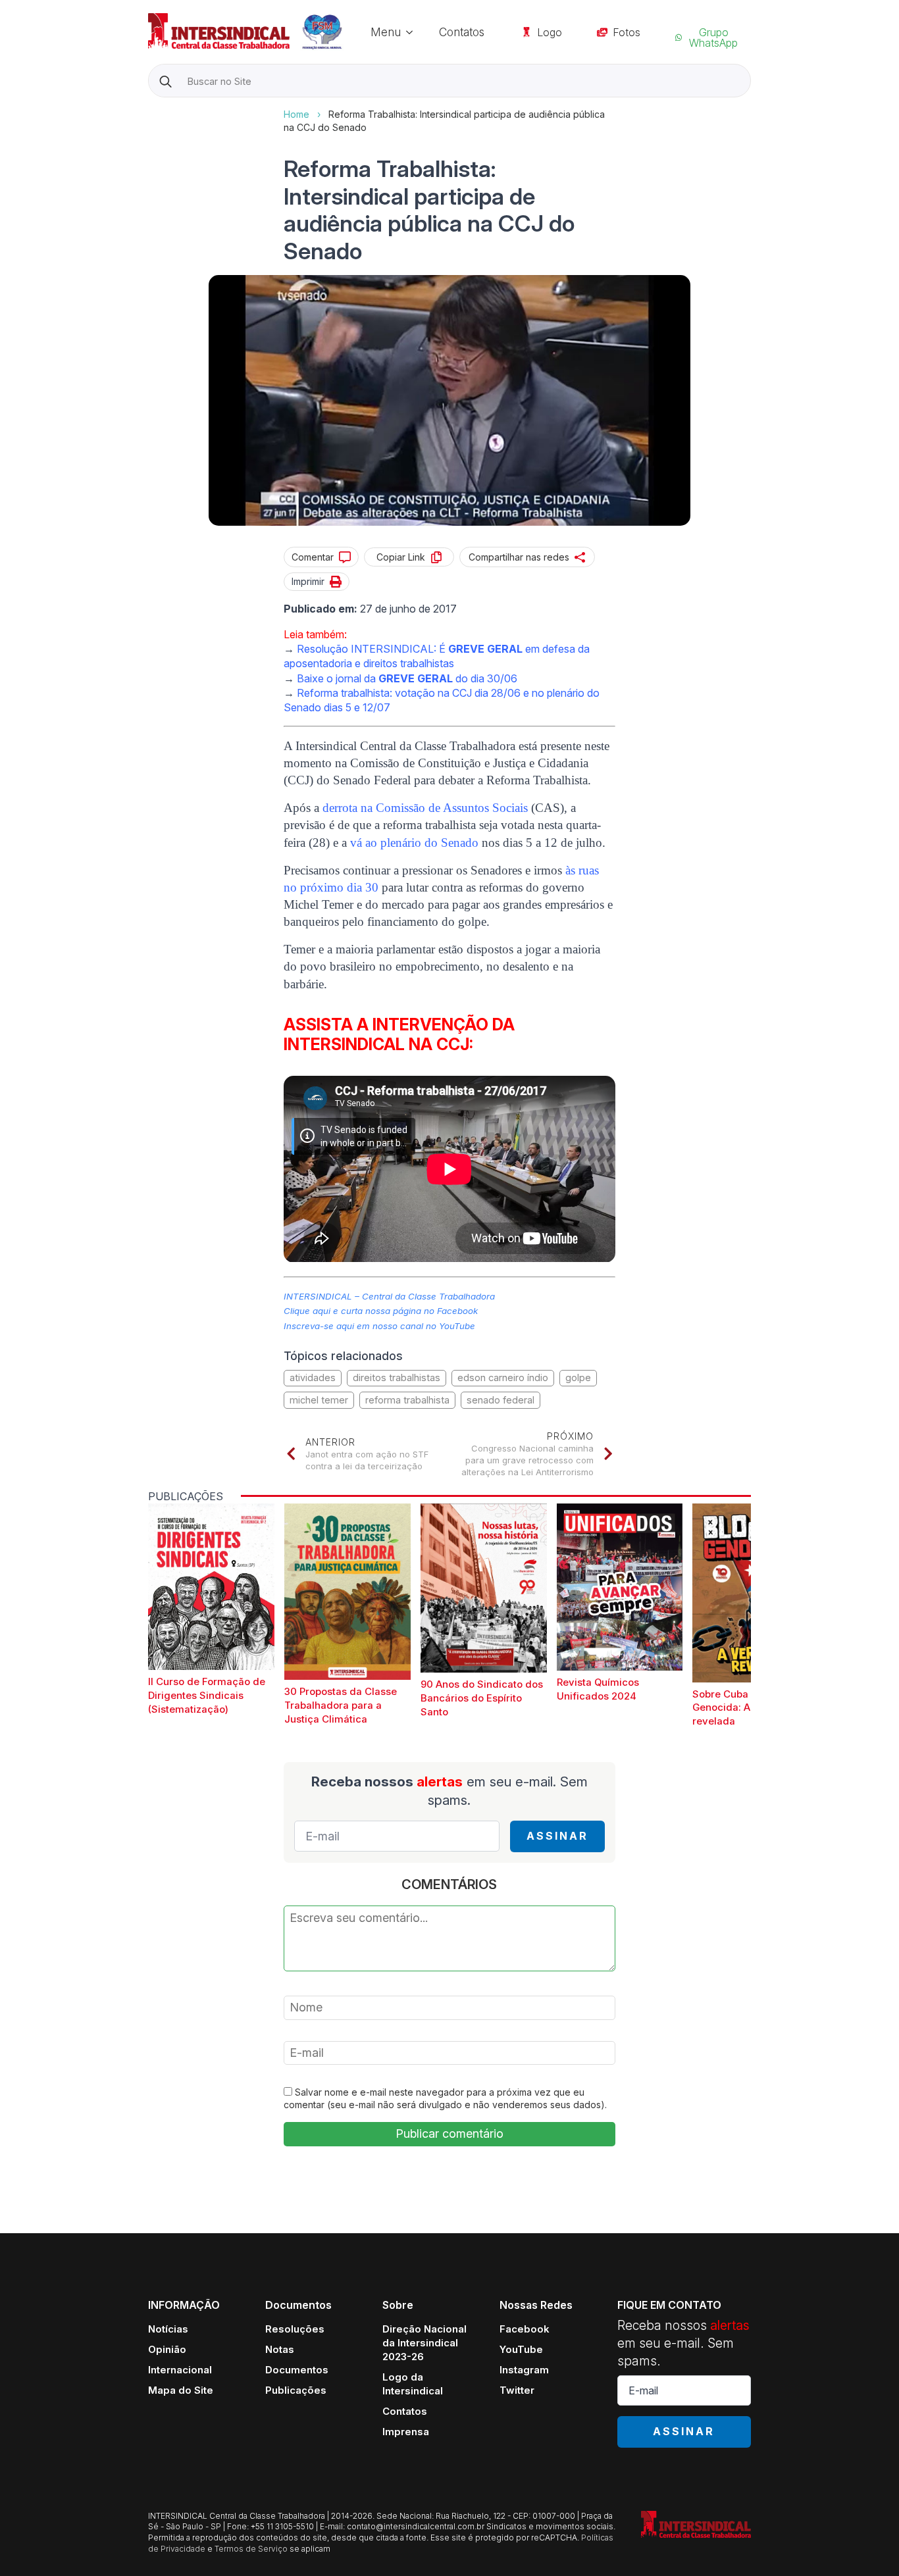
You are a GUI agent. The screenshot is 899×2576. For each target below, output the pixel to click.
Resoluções (295, 2329)
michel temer (319, 1400)
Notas (280, 2349)
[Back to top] (866, 2543)
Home (296, 114)
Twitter (517, 2390)
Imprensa (406, 2432)
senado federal (501, 1400)
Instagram (524, 2370)
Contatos (462, 32)
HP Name (150, 108)
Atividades (313, 1377)
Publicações (296, 2390)
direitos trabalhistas (397, 1377)
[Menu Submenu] (413, 32)
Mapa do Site (181, 2390)
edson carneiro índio (503, 1377)
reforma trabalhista (407, 1400)
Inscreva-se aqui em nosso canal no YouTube (379, 1326)
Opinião (167, 2349)
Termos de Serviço (251, 2549)
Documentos (297, 2370)
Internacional (180, 2370)
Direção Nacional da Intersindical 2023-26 (424, 2343)
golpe (578, 1377)
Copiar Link (401, 557)
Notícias (168, 2329)
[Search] (166, 81)
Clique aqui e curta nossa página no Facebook (381, 1311)
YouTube (521, 2349)
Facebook (525, 2329)
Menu (386, 32)
